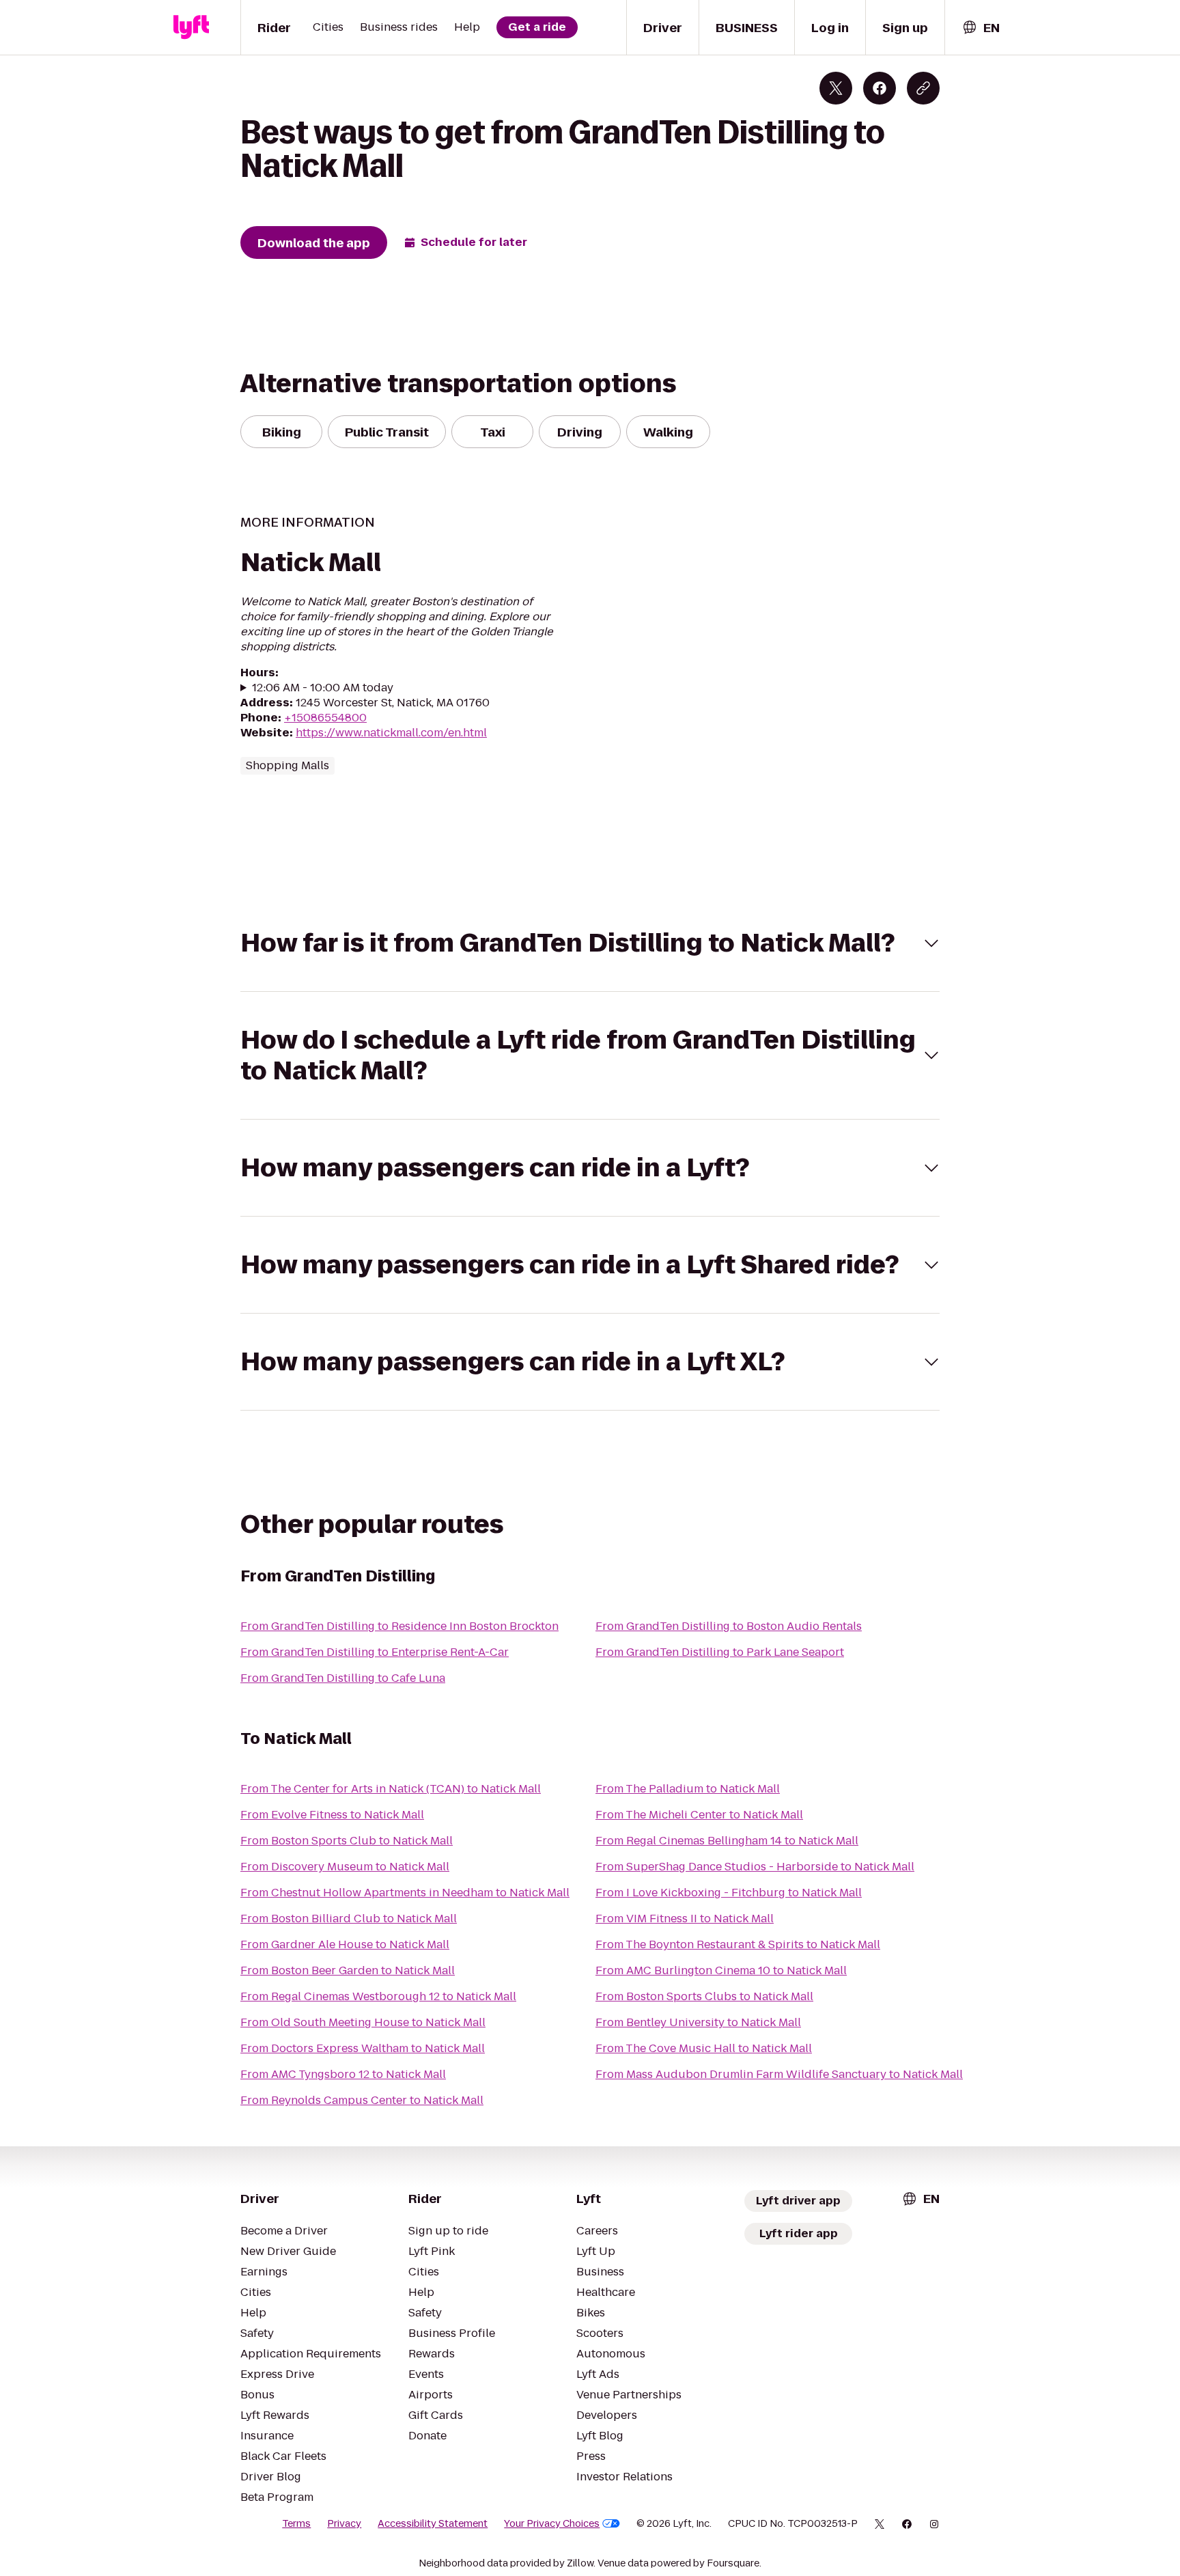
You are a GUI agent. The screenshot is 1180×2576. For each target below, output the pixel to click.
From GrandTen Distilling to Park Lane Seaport (720, 1652)
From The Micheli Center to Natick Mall (699, 1815)
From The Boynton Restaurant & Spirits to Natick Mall (738, 1944)
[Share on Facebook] (880, 88)
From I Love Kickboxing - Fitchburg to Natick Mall (729, 1893)
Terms (296, 2523)
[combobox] (981, 28)
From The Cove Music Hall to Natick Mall (704, 2048)
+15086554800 (325, 718)
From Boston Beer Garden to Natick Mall (348, 1970)
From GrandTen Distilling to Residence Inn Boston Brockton (399, 1626)
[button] (590, 943)
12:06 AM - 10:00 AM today (323, 688)
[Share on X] (836, 88)
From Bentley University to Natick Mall (698, 2022)
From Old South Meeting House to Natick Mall (363, 2022)
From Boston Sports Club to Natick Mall (347, 1841)
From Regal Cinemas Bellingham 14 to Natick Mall (727, 1841)
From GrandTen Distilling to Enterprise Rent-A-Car (375, 1652)
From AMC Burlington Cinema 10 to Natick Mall (721, 1970)
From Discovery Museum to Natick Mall (345, 1867)
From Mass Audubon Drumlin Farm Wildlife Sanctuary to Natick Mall (779, 2074)
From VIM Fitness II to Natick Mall (685, 1919)
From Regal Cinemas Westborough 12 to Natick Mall (378, 1996)
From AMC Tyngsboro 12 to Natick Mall (343, 2074)
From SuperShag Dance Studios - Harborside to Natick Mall (755, 1867)
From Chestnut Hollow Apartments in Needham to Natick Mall (405, 1893)
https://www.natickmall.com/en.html (391, 733)
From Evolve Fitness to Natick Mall (332, 1815)
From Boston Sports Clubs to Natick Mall (704, 1996)
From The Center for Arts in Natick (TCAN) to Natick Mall (391, 1789)
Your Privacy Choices (552, 2523)
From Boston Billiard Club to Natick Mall (349, 1919)
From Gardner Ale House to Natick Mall (345, 1944)
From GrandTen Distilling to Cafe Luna (343, 1678)
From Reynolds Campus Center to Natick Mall (362, 2100)
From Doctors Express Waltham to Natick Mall (363, 2048)
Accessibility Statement (433, 2523)
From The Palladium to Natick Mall (688, 1789)
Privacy (344, 2523)
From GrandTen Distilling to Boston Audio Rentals (729, 1626)
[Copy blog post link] (923, 88)
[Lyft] (191, 27)
